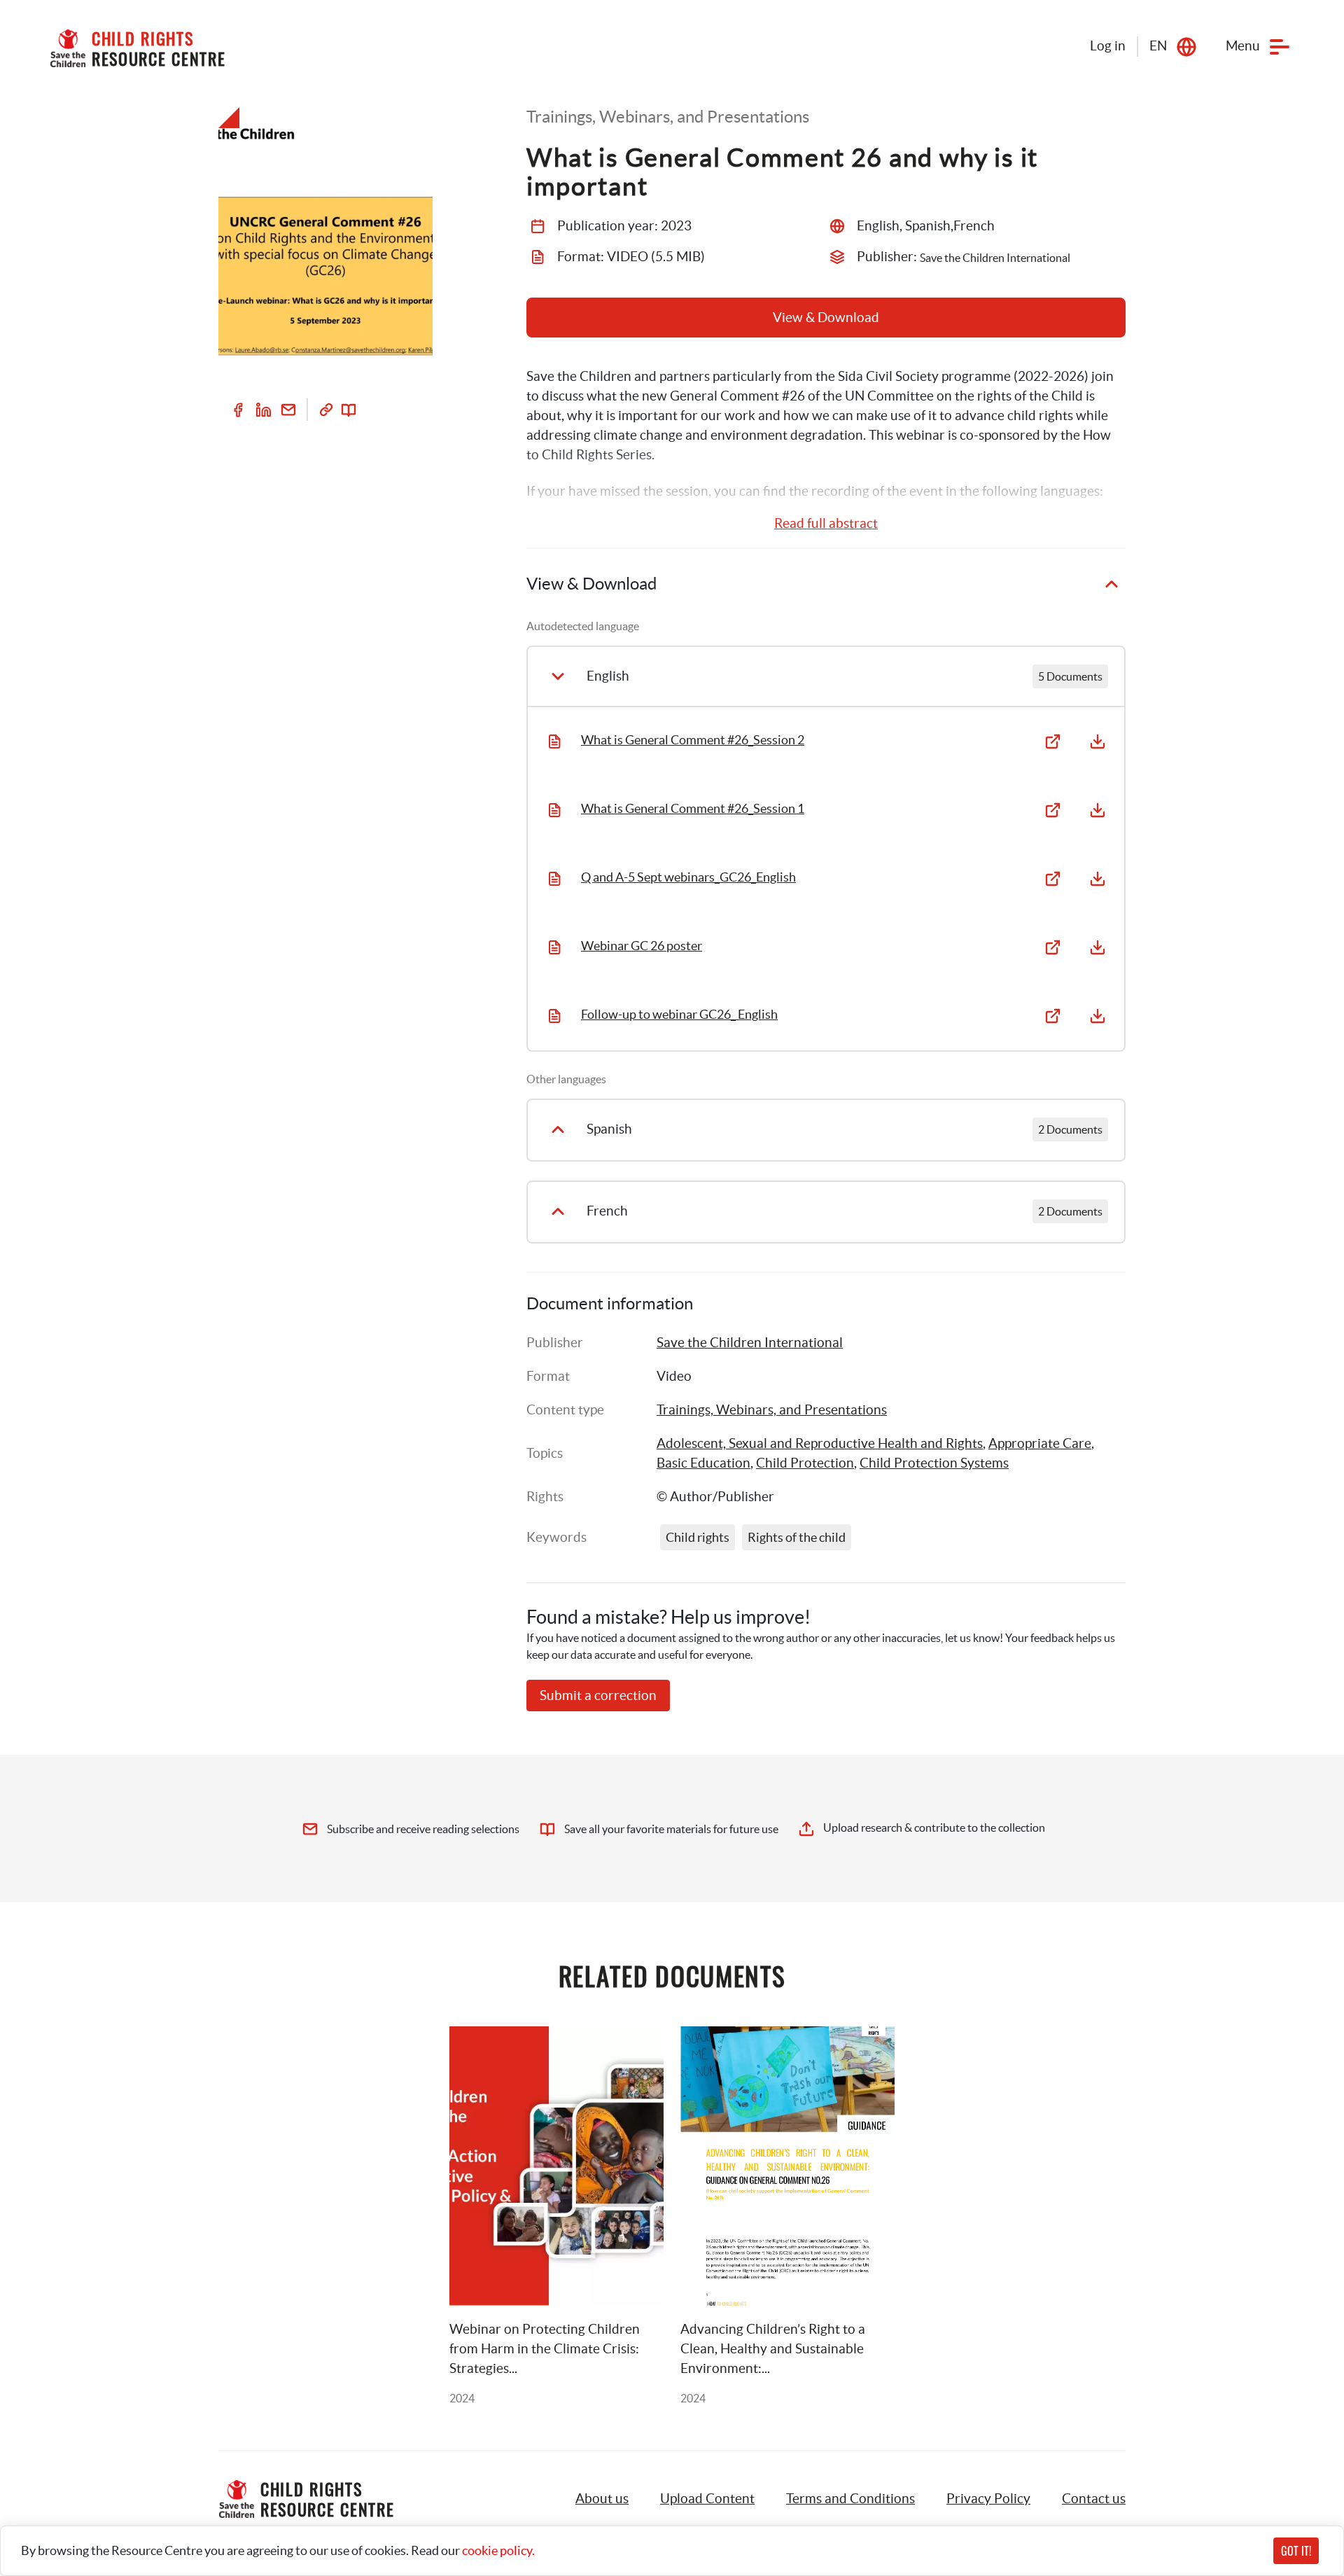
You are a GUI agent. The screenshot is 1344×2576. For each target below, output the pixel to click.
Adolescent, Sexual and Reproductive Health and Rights (820, 1443)
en (1158, 46)
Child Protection (805, 1463)
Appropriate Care (1040, 1443)
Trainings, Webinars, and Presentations (772, 1410)
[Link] (326, 410)
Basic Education (703, 1463)
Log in (1108, 46)
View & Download (826, 318)
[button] (707, 2499)
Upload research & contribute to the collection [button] (934, 1827)
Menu (1243, 46)
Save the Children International (750, 1343)
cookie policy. (498, 2550)
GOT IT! (1296, 2551)
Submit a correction (598, 1696)
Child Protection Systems (934, 1463)
